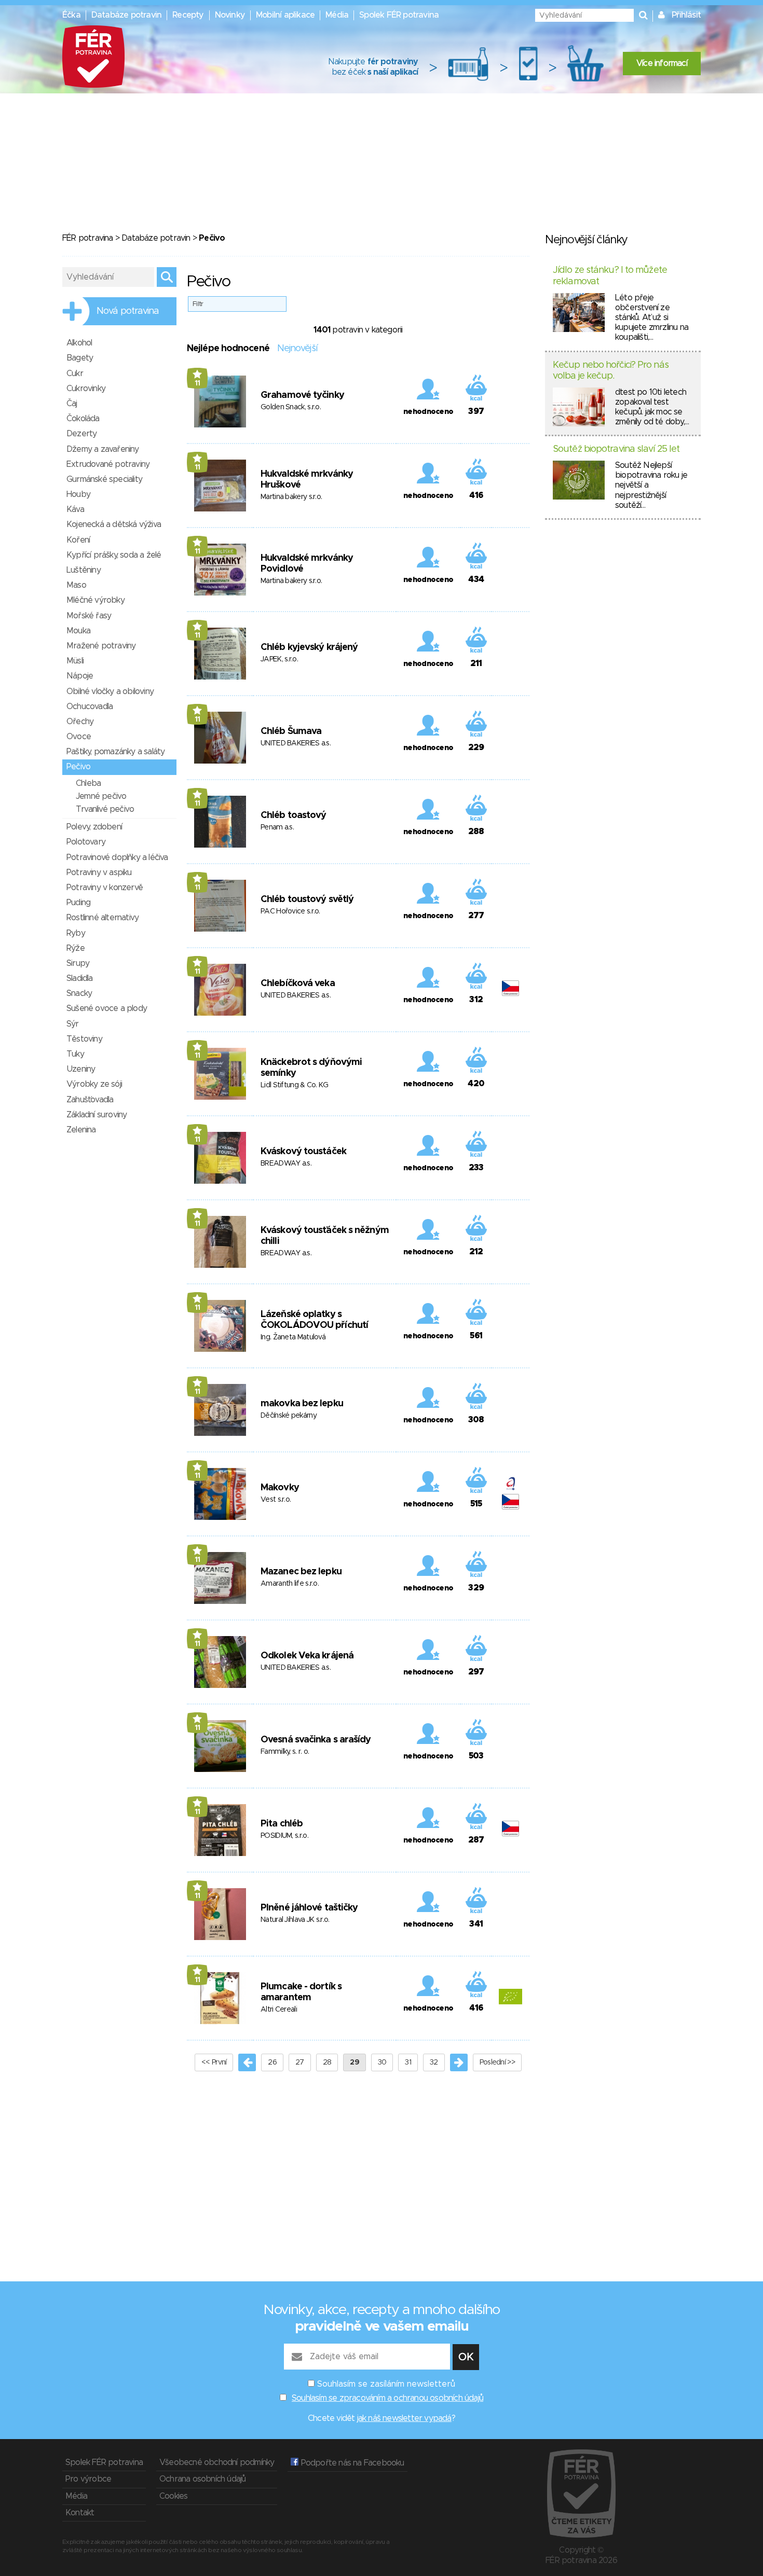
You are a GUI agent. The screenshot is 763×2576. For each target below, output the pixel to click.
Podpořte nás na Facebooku (351, 2463)
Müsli (75, 661)
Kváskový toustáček (303, 1152)
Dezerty (81, 434)
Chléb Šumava (291, 731)
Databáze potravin (126, 15)
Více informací (662, 63)
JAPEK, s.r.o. (279, 659)
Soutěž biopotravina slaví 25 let (616, 449)
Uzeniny (81, 1069)
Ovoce (79, 737)
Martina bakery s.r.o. (291, 497)
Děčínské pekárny (289, 1416)
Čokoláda (83, 419)
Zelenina (81, 1130)
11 (197, 383)
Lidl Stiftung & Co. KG (295, 1085)
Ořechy (80, 722)
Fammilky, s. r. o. (285, 1752)
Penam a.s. (277, 827)
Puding (78, 903)
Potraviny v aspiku (99, 872)
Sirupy (78, 963)
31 (408, 2062)
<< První (214, 2062)
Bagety (80, 358)
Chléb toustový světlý (307, 899)
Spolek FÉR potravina (399, 15)
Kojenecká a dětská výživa (114, 524)
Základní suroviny (97, 1115)
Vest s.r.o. (276, 1500)
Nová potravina (128, 311)
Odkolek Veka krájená (307, 1656)
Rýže (76, 948)
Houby (78, 494)
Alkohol (79, 343)
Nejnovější (297, 349)
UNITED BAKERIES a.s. (296, 743)
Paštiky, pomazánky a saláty (115, 752)
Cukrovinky (86, 389)
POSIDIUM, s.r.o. (284, 1836)
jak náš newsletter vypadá (404, 2418)
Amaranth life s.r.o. (290, 1584)
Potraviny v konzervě (105, 888)
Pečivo (78, 767)
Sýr (73, 1024)
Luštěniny (84, 570)
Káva (75, 509)
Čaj (72, 404)
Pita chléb (282, 1824)
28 (327, 2062)
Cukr (75, 373)
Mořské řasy (89, 616)
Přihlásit (686, 15)
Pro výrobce (88, 2479)
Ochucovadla (90, 707)
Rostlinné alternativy (103, 918)
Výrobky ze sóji (94, 1084)
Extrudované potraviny (108, 464)
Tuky (75, 1054)
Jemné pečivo (101, 796)
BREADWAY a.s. (286, 1164)
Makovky (280, 1488)
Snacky (79, 993)
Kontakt (80, 2513)
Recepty (188, 15)
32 (434, 2062)
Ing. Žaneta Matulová (293, 1337)
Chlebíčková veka (298, 984)
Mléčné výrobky (96, 600)
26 (272, 2062)
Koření (78, 540)
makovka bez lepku (302, 1404)
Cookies (173, 2496)
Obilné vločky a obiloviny (110, 691)
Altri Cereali (279, 2010)
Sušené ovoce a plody (107, 1008)
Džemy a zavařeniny (103, 449)
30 (382, 2062)
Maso (76, 585)
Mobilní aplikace (285, 15)
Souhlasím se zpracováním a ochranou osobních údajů (387, 2398)
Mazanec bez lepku (301, 1572)
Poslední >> (497, 2062)
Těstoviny (84, 1039)
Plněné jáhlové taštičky (309, 1908)
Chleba (88, 783)
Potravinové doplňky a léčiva (117, 857)
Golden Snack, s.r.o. (291, 407)
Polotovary (86, 842)
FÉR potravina (88, 238)
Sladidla (80, 978)
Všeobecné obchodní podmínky (217, 2462)
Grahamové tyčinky (302, 395)
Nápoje (80, 676)
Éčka (71, 15)
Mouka (78, 631)
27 (300, 2062)
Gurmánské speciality (104, 479)
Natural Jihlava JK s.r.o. (295, 1920)
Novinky (230, 15)
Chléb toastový (293, 815)
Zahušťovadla (90, 1100)
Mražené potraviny (101, 646)
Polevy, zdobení (94, 827)
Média (337, 15)
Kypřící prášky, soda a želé (114, 555)
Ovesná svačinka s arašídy (316, 1740)
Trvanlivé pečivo (105, 809)
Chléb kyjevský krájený (309, 647)
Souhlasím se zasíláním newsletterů (386, 2384)
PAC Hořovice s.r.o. (290, 911)
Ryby (76, 933)
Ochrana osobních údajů (202, 2479)
